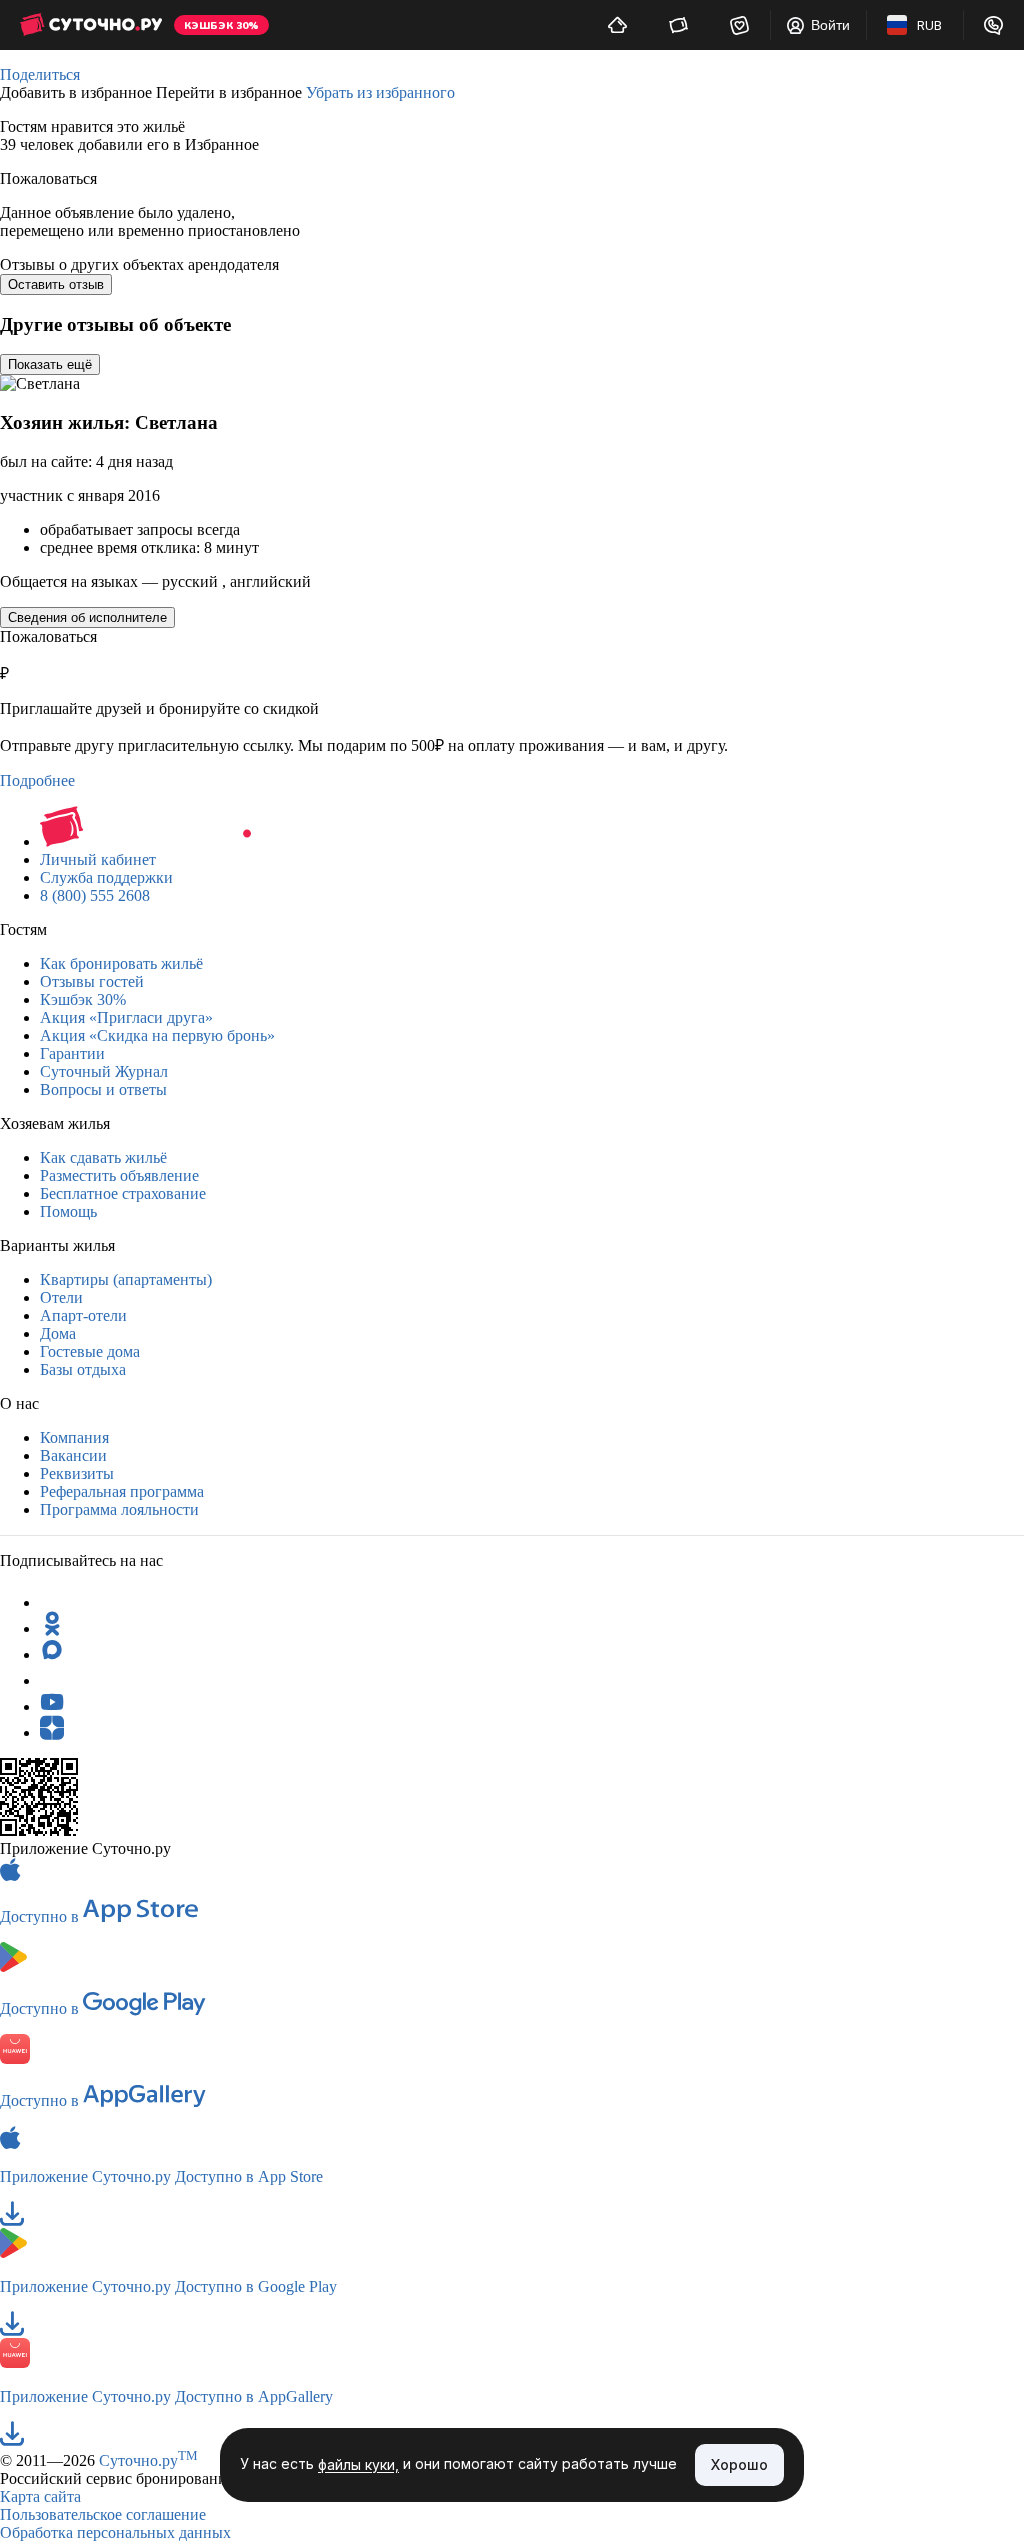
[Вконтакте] (52, 1680)
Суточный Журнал (104, 1071)
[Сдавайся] (617, 25)
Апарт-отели (83, 1315)
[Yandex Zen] (52, 1732)
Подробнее (37, 780)
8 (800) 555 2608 (95, 895)
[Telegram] (52, 1602)
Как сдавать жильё (103, 1157)
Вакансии (73, 1455)
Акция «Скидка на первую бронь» (157, 1035)
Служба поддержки (106, 877)
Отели (61, 1297)
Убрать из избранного (380, 92)
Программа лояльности (119, 1509)
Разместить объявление (119, 1175)
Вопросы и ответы (103, 1089)
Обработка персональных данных (115, 2532)
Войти (830, 25)
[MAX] (52, 1654)
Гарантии (72, 1053)
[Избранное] (739, 25)
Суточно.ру (148, 2460)
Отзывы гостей (92, 981)
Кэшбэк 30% (83, 999)
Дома (58, 1333)
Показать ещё (50, 364)
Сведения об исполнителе (87, 617)
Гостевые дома (90, 1351)
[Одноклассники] (52, 1628)
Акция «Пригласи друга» (126, 1017)
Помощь (68, 1211)
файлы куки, (358, 2465)
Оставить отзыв (56, 284)
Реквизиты (77, 1473)
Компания (74, 1437)
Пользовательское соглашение (103, 2514)
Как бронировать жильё (121, 963)
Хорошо (739, 2464)
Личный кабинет (98, 859)
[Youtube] (52, 1706)
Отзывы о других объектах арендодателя (139, 264)
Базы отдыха (83, 1369)
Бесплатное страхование (123, 1193)
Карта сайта (40, 2496)
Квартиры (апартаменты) (126, 1279)
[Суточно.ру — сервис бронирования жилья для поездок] (91, 25)
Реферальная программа (122, 1491)
